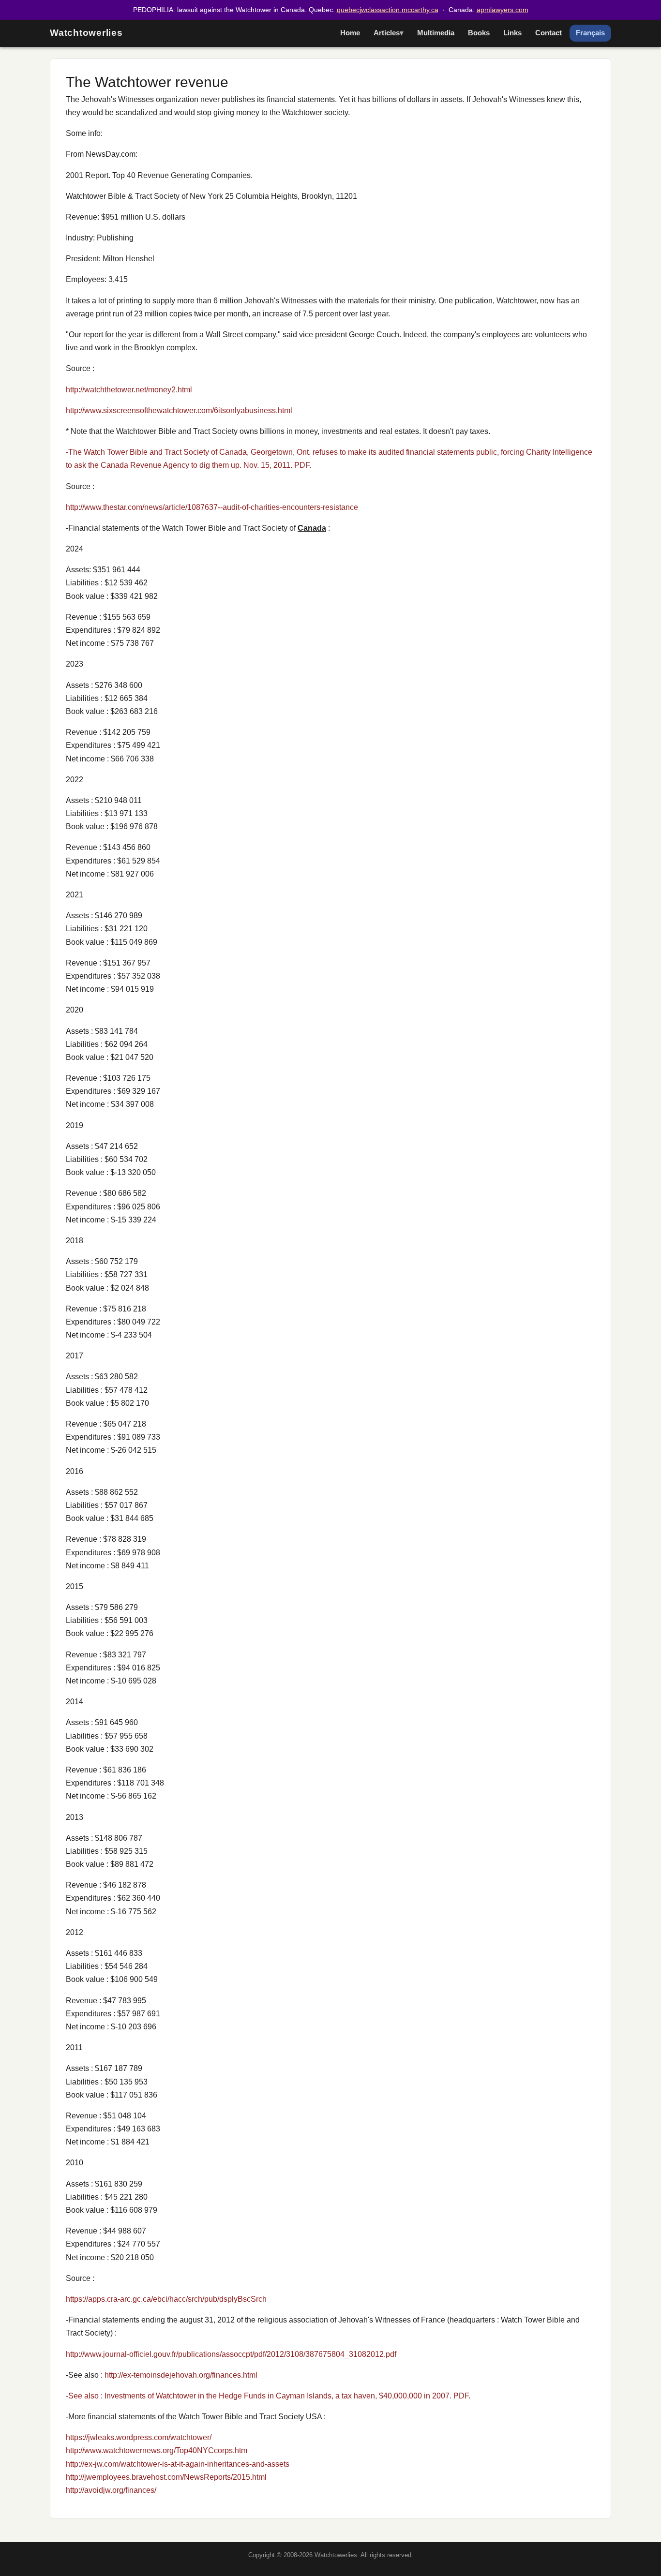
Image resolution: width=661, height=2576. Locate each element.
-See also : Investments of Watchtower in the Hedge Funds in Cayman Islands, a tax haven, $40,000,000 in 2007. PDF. (268, 2396)
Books (479, 33)
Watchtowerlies (86, 33)
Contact (548, 33)
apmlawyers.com (503, 10)
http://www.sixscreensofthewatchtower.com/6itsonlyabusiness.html (179, 410)
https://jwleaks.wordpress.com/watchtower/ (139, 2437)
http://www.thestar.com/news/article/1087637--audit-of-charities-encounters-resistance (212, 507)
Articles (387, 33)
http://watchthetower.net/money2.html (129, 390)
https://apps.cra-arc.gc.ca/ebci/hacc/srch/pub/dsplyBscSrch (166, 2299)
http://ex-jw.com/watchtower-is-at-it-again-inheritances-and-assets (178, 2464)
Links (512, 33)
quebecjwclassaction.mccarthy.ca (388, 10)
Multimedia (436, 33)
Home (350, 33)
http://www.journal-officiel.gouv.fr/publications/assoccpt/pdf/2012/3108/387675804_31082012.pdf (231, 2354)
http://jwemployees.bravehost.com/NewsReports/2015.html (166, 2477)
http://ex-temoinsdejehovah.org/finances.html (181, 2375)
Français (590, 33)
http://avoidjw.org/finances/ (111, 2490)
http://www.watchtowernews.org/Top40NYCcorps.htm (157, 2450)
